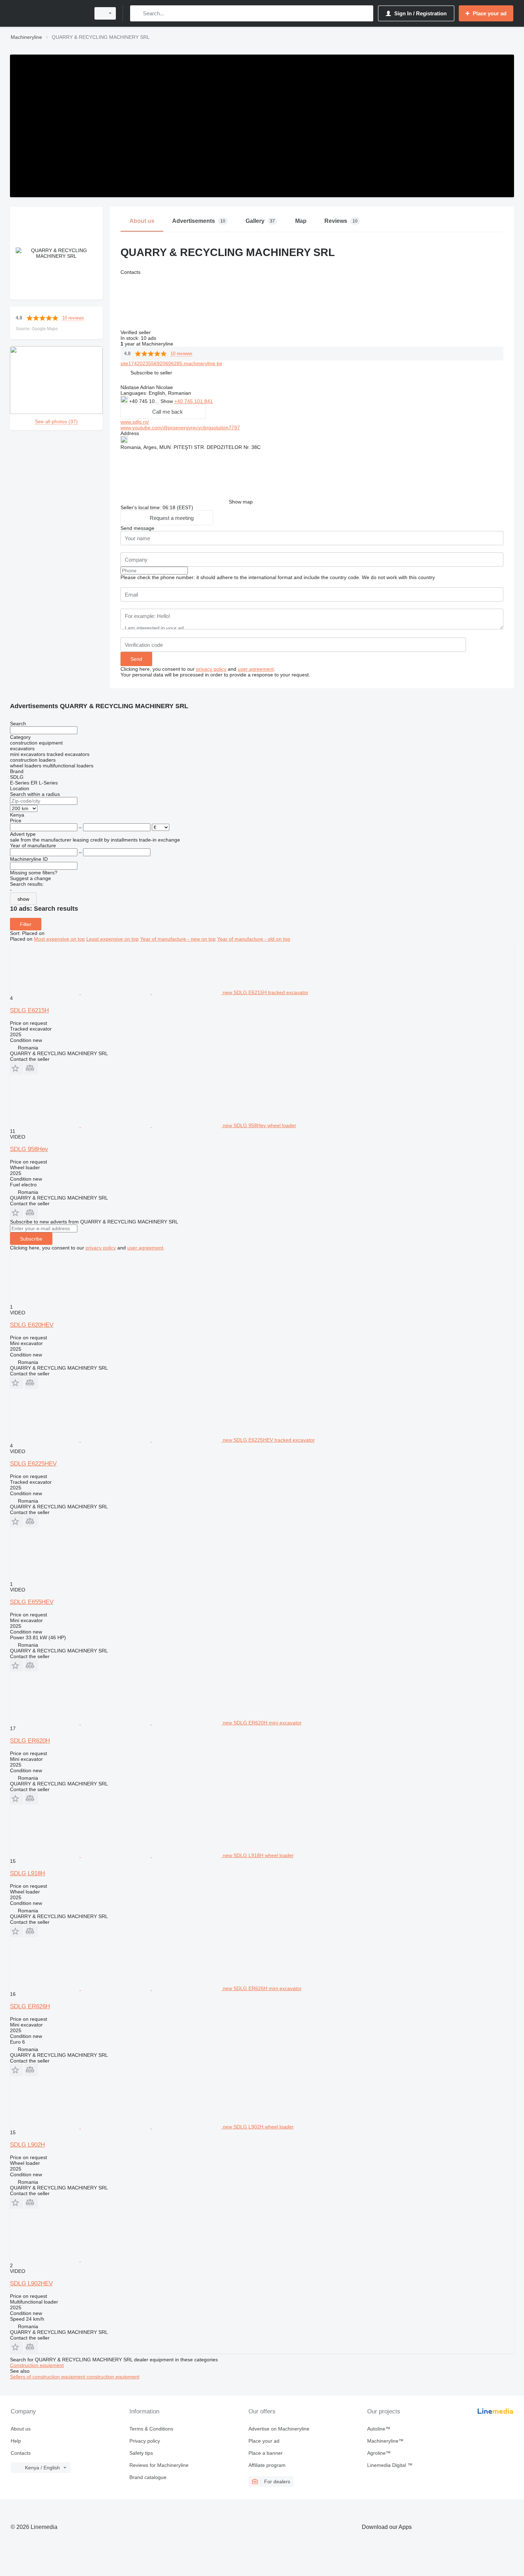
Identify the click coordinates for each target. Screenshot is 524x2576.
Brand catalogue (148, 2477)
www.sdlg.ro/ (135, 422)
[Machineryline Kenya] (48, 13)
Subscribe (31, 1239)
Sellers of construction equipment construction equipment (75, 2377)
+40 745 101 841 (194, 401)
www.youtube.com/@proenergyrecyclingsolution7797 (180, 428)
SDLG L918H (27, 1873)
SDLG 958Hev (29, 1149)
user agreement (256, 669)
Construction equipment (37, 2365)
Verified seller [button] (136, 332)
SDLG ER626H (30, 2006)
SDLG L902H (27, 2145)
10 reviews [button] (73, 318)
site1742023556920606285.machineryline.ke (171, 363)
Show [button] (167, 401)
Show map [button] (241, 502)
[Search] (137, 13)
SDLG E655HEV (32, 1602)
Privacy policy (145, 2441)
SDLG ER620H (30, 1741)
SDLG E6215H (29, 1010)
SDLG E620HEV (32, 1325)
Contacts (21, 2453)
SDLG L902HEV (31, 2283)
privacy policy (211, 669)
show (23, 899)
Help (16, 2441)
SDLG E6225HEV (33, 1464)
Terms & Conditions (151, 2429)
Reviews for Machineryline (159, 2465)
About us (21, 2429)
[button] (151, 372)
